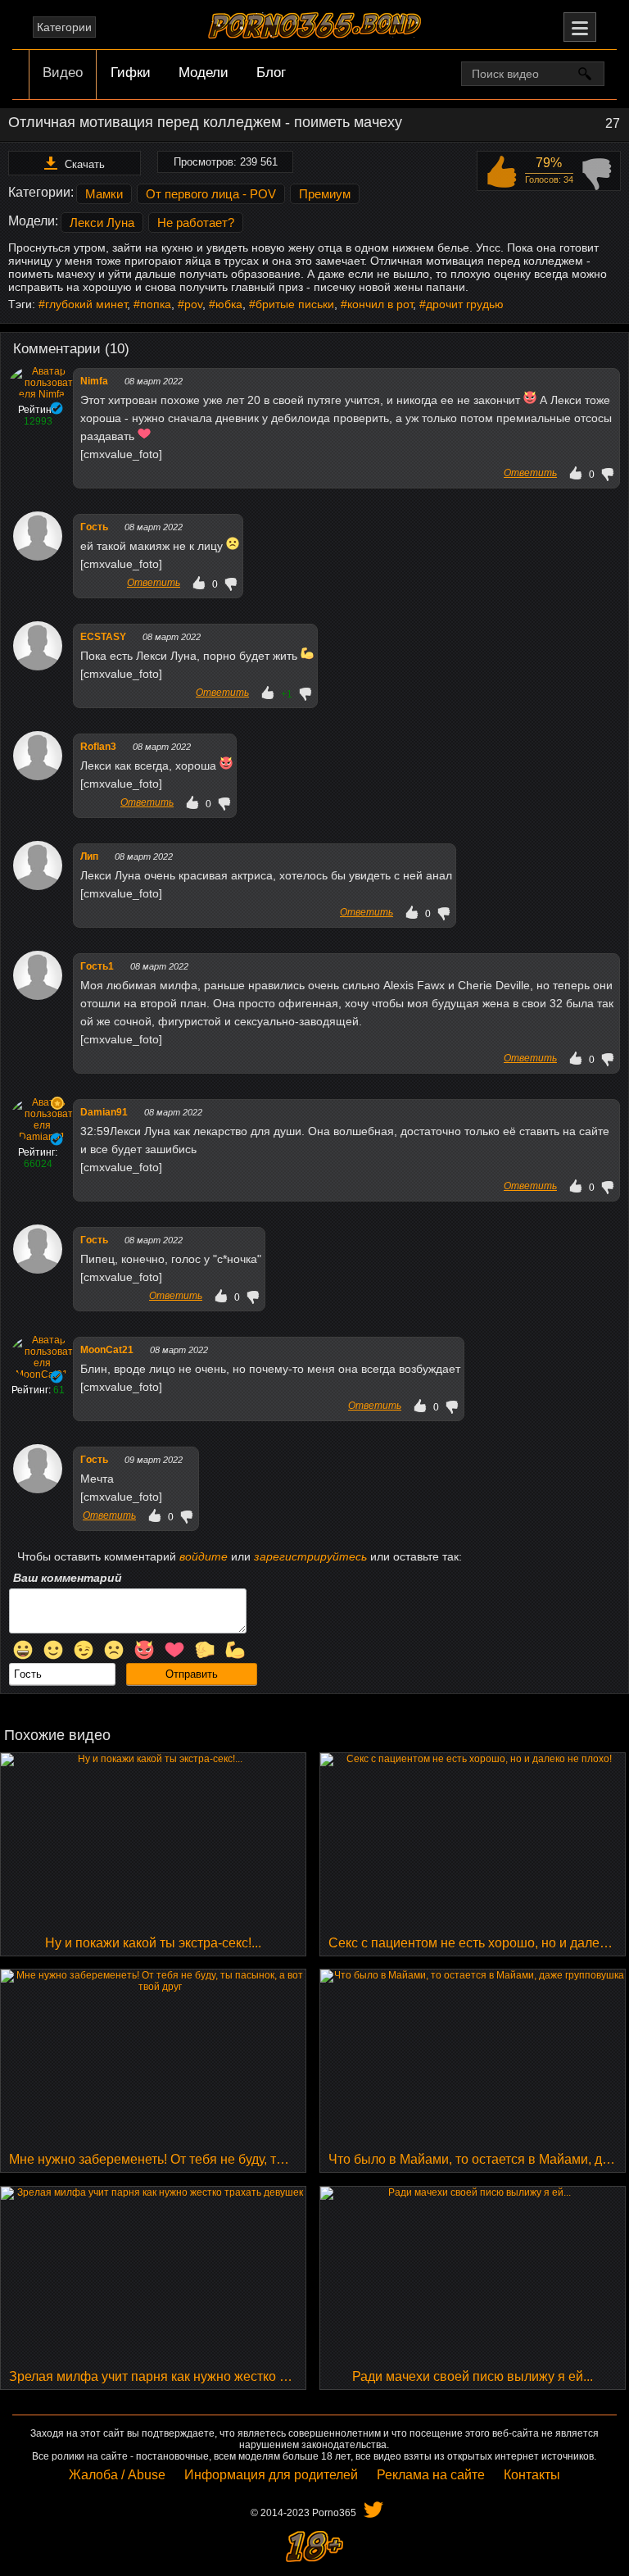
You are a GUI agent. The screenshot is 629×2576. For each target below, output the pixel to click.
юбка (229, 304)
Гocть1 (97, 966)
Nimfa (94, 381)
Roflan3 (98, 747)
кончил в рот (380, 304)
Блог (271, 73)
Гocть (94, 527)
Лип (89, 856)
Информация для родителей (271, 2475)
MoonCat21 (107, 1350)
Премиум (325, 194)
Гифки (131, 73)
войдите (204, 1556)
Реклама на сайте (431, 2475)
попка (156, 304)
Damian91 (104, 1112)
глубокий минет (86, 304)
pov (193, 304)
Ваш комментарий (68, 1578)
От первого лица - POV (211, 194)
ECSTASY (103, 637)
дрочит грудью (465, 304)
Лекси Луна (102, 223)
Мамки (104, 194)
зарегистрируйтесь (310, 1556)
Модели (204, 73)
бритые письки (295, 304)
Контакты (532, 2475)
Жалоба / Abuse (117, 2475)
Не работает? (196, 223)
